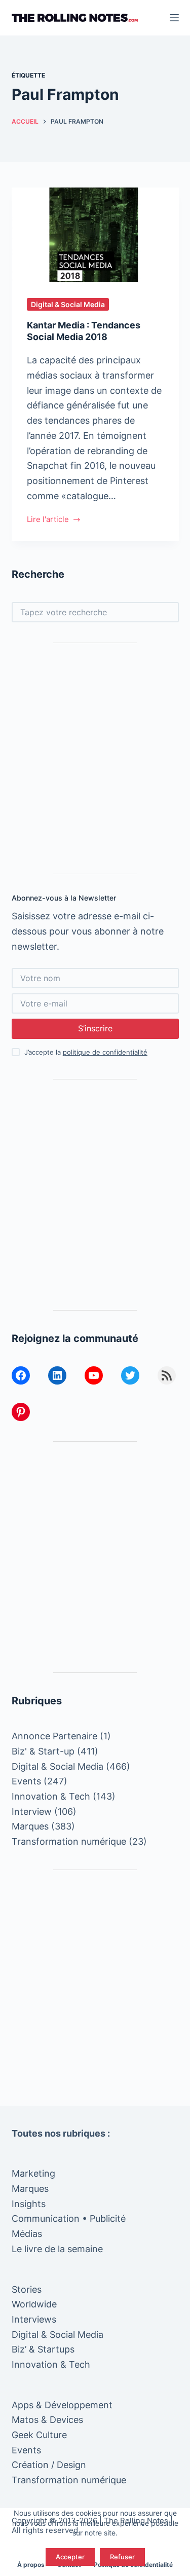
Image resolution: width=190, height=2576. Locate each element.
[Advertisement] (95, 758)
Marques (30, 1826)
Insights (29, 2204)
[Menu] (174, 18)
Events (26, 1781)
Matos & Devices (47, 2420)
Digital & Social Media (68, 304)
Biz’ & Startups (43, 2349)
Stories (27, 2289)
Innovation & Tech (51, 1796)
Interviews (34, 2319)
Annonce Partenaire (54, 1736)
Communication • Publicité (69, 2218)
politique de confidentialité (105, 1052)
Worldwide (34, 2304)
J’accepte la (86, 1052)
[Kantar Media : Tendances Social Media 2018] (95, 235)
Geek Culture (39, 2435)
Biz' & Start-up (43, 1751)
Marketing (33, 2173)
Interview (32, 1812)
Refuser (122, 2557)
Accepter (70, 2557)
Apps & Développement (62, 2405)
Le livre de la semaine (57, 2249)
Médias (27, 2234)
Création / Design (49, 2465)
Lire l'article (48, 520)
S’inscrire (95, 1028)
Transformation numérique (69, 1841)
